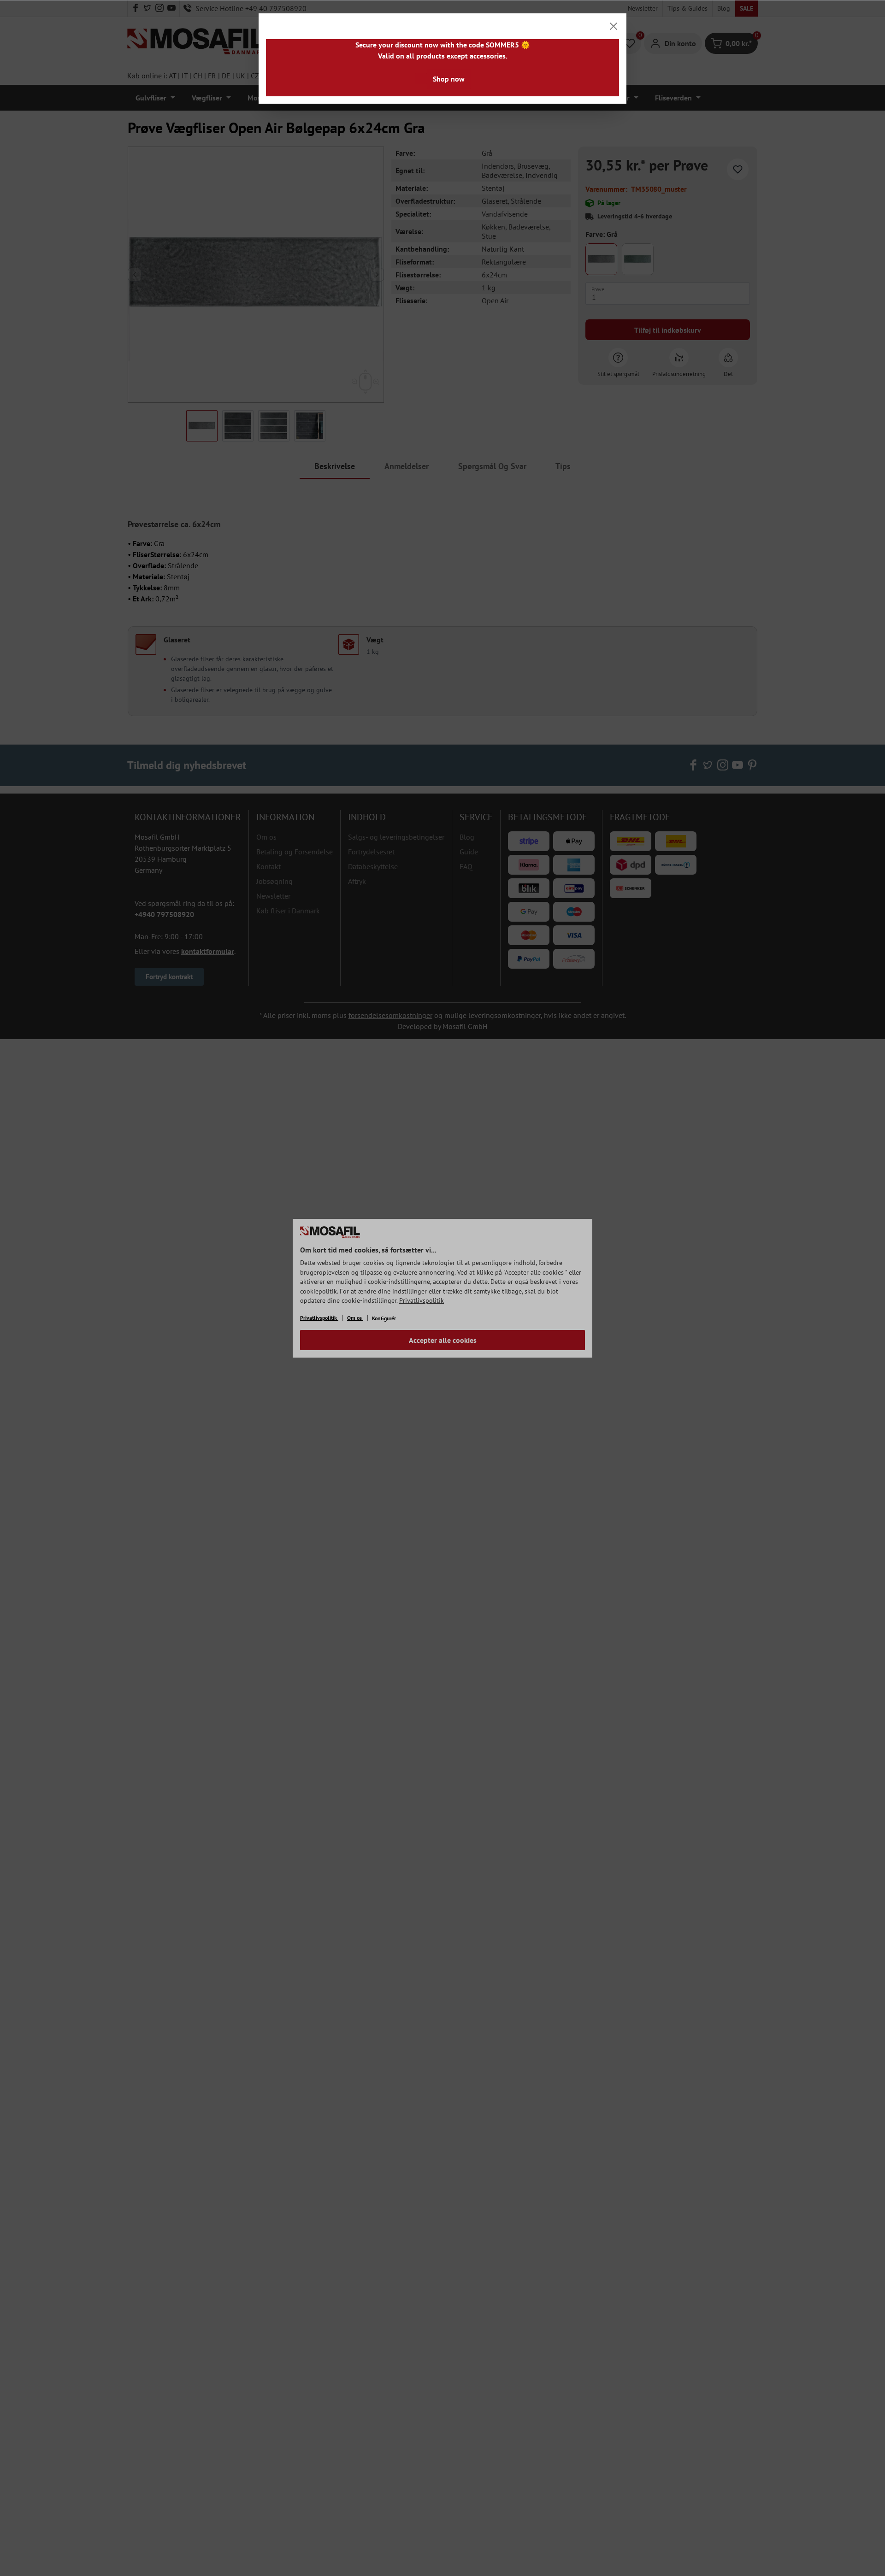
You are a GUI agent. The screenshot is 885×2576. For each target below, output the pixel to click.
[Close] (614, 26)
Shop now (449, 79)
